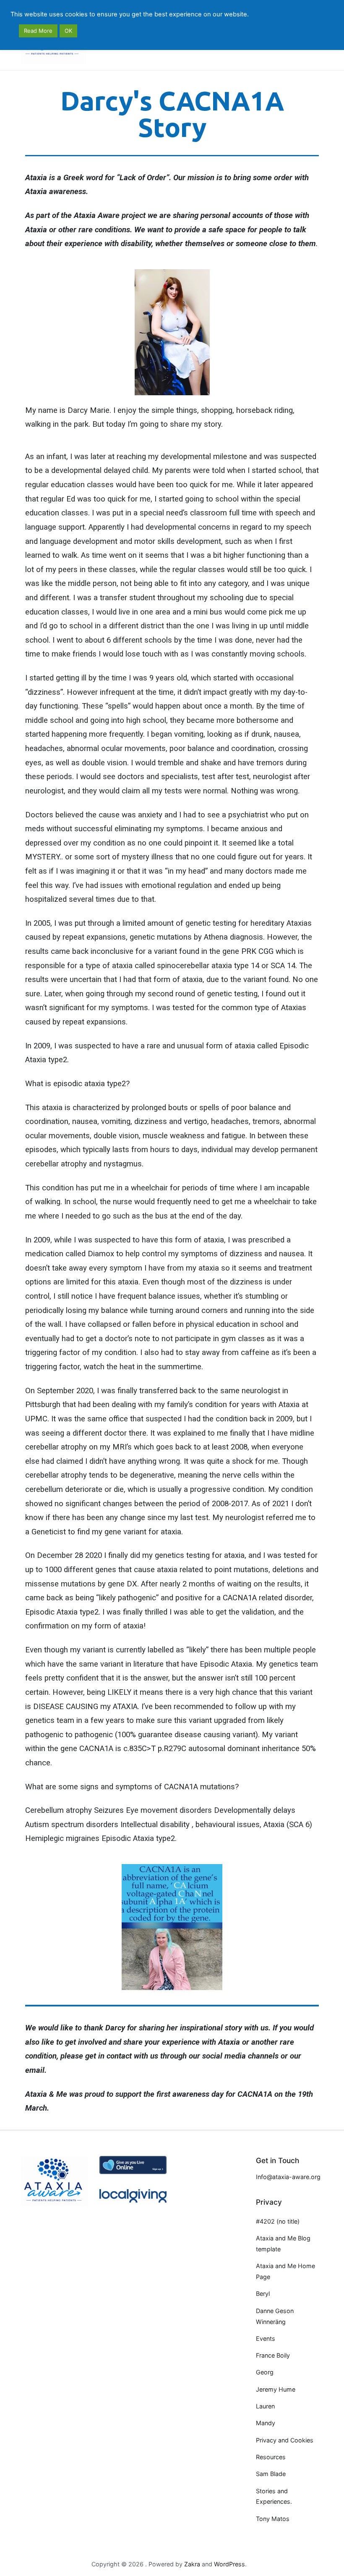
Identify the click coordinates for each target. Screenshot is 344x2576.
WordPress (229, 2564)
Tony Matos (273, 2519)
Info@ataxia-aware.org (288, 2177)
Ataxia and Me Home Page (285, 2271)
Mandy (266, 2423)
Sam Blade (271, 2474)
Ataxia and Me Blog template (283, 2244)
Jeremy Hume (276, 2389)
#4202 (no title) (278, 2221)
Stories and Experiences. (274, 2496)
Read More (38, 31)
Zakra (192, 2564)
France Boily (273, 2355)
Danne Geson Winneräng (275, 2316)
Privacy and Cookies (285, 2440)
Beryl (263, 2294)
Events (266, 2338)
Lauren (265, 2406)
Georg (265, 2372)
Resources (271, 2457)
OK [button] (68, 31)
